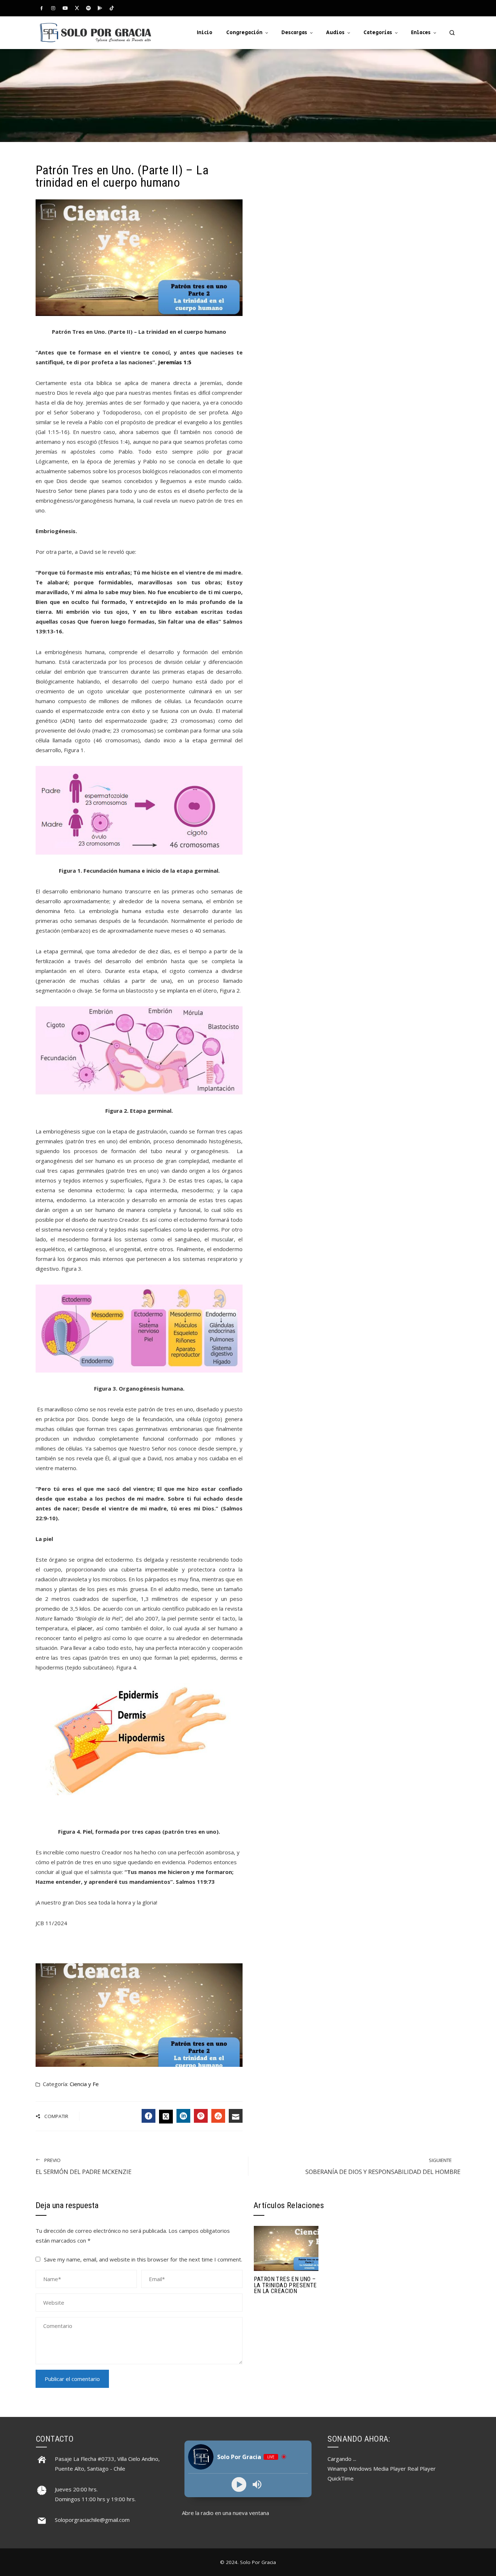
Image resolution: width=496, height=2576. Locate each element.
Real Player (422, 2469)
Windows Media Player (377, 2469)
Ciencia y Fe (84, 2084)
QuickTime (341, 2478)
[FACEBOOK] (149, 2116)
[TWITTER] (166, 2117)
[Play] (239, 2484)
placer (85, 1628)
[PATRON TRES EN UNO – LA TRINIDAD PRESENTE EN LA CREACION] (286, 2248)
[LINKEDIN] (183, 2116)
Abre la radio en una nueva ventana (225, 2513)
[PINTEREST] (201, 2116)
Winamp (338, 2469)
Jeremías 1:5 (175, 362)
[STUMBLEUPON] (218, 2116)
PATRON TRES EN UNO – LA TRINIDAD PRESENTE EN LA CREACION (285, 2285)
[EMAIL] (236, 2116)
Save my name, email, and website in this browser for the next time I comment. (143, 2259)
